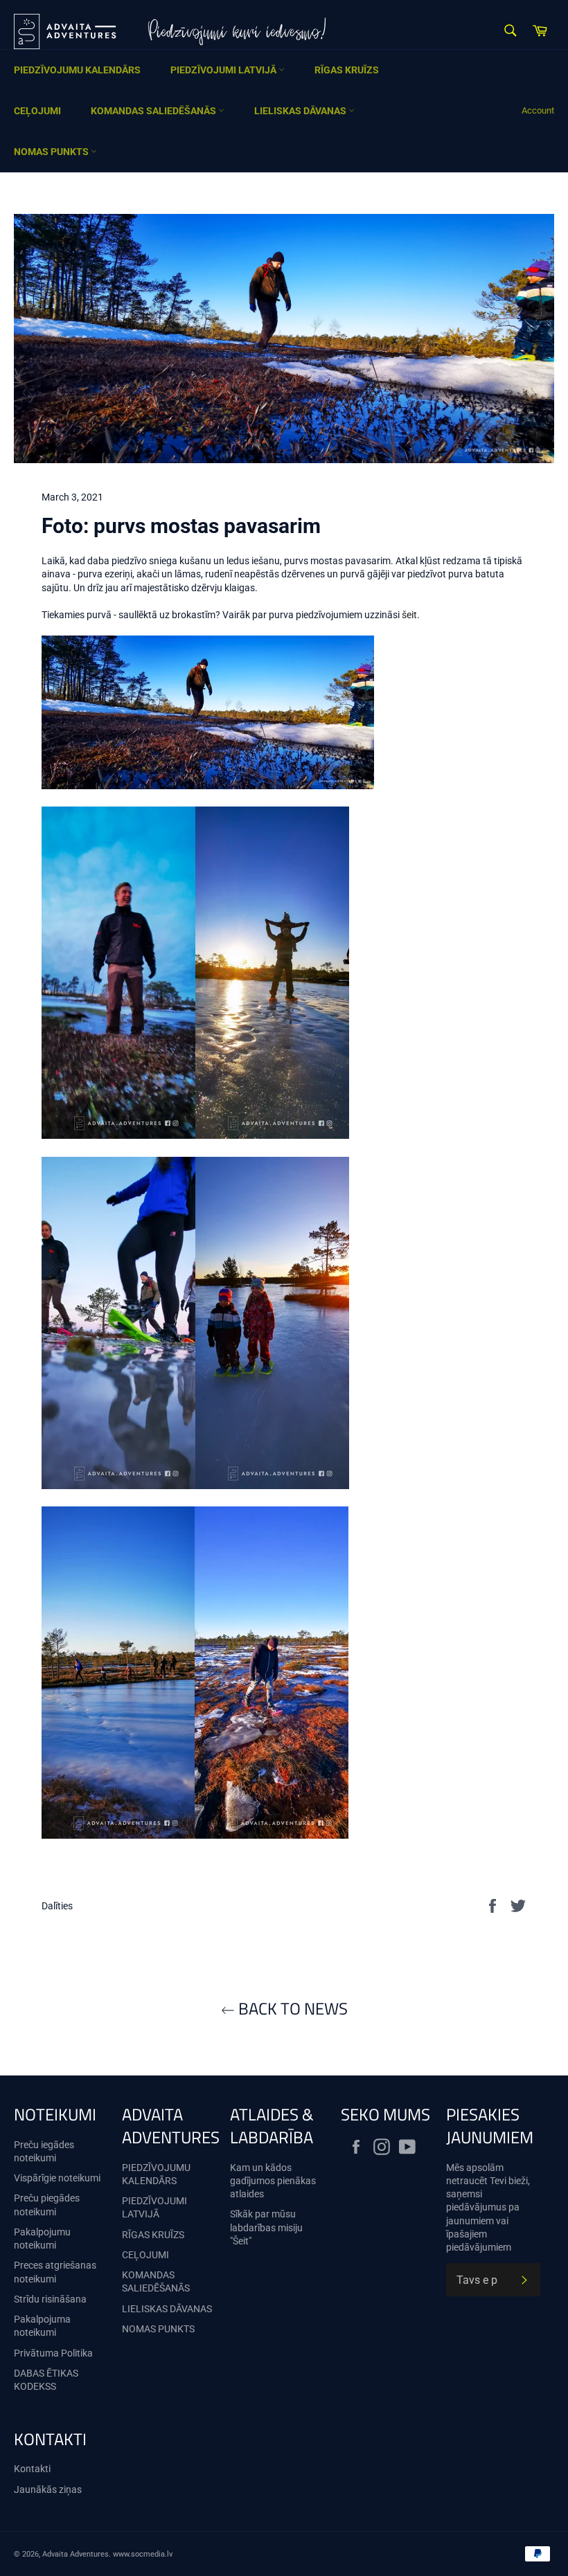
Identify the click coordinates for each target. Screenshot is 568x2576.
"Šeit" (241, 2241)
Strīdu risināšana (50, 2299)
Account (538, 110)
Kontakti (32, 2469)
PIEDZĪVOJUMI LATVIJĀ (224, 70)
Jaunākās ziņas (48, 2489)
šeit (409, 615)
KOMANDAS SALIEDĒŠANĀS (154, 111)
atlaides (247, 2194)
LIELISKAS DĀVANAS (301, 111)
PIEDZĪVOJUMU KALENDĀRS (77, 70)
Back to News (291, 2009)
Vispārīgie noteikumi (57, 2178)
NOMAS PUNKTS (52, 152)
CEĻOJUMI (37, 111)
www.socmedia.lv (143, 2554)
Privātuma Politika (53, 2353)
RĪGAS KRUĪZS (347, 70)
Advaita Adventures (76, 2554)
